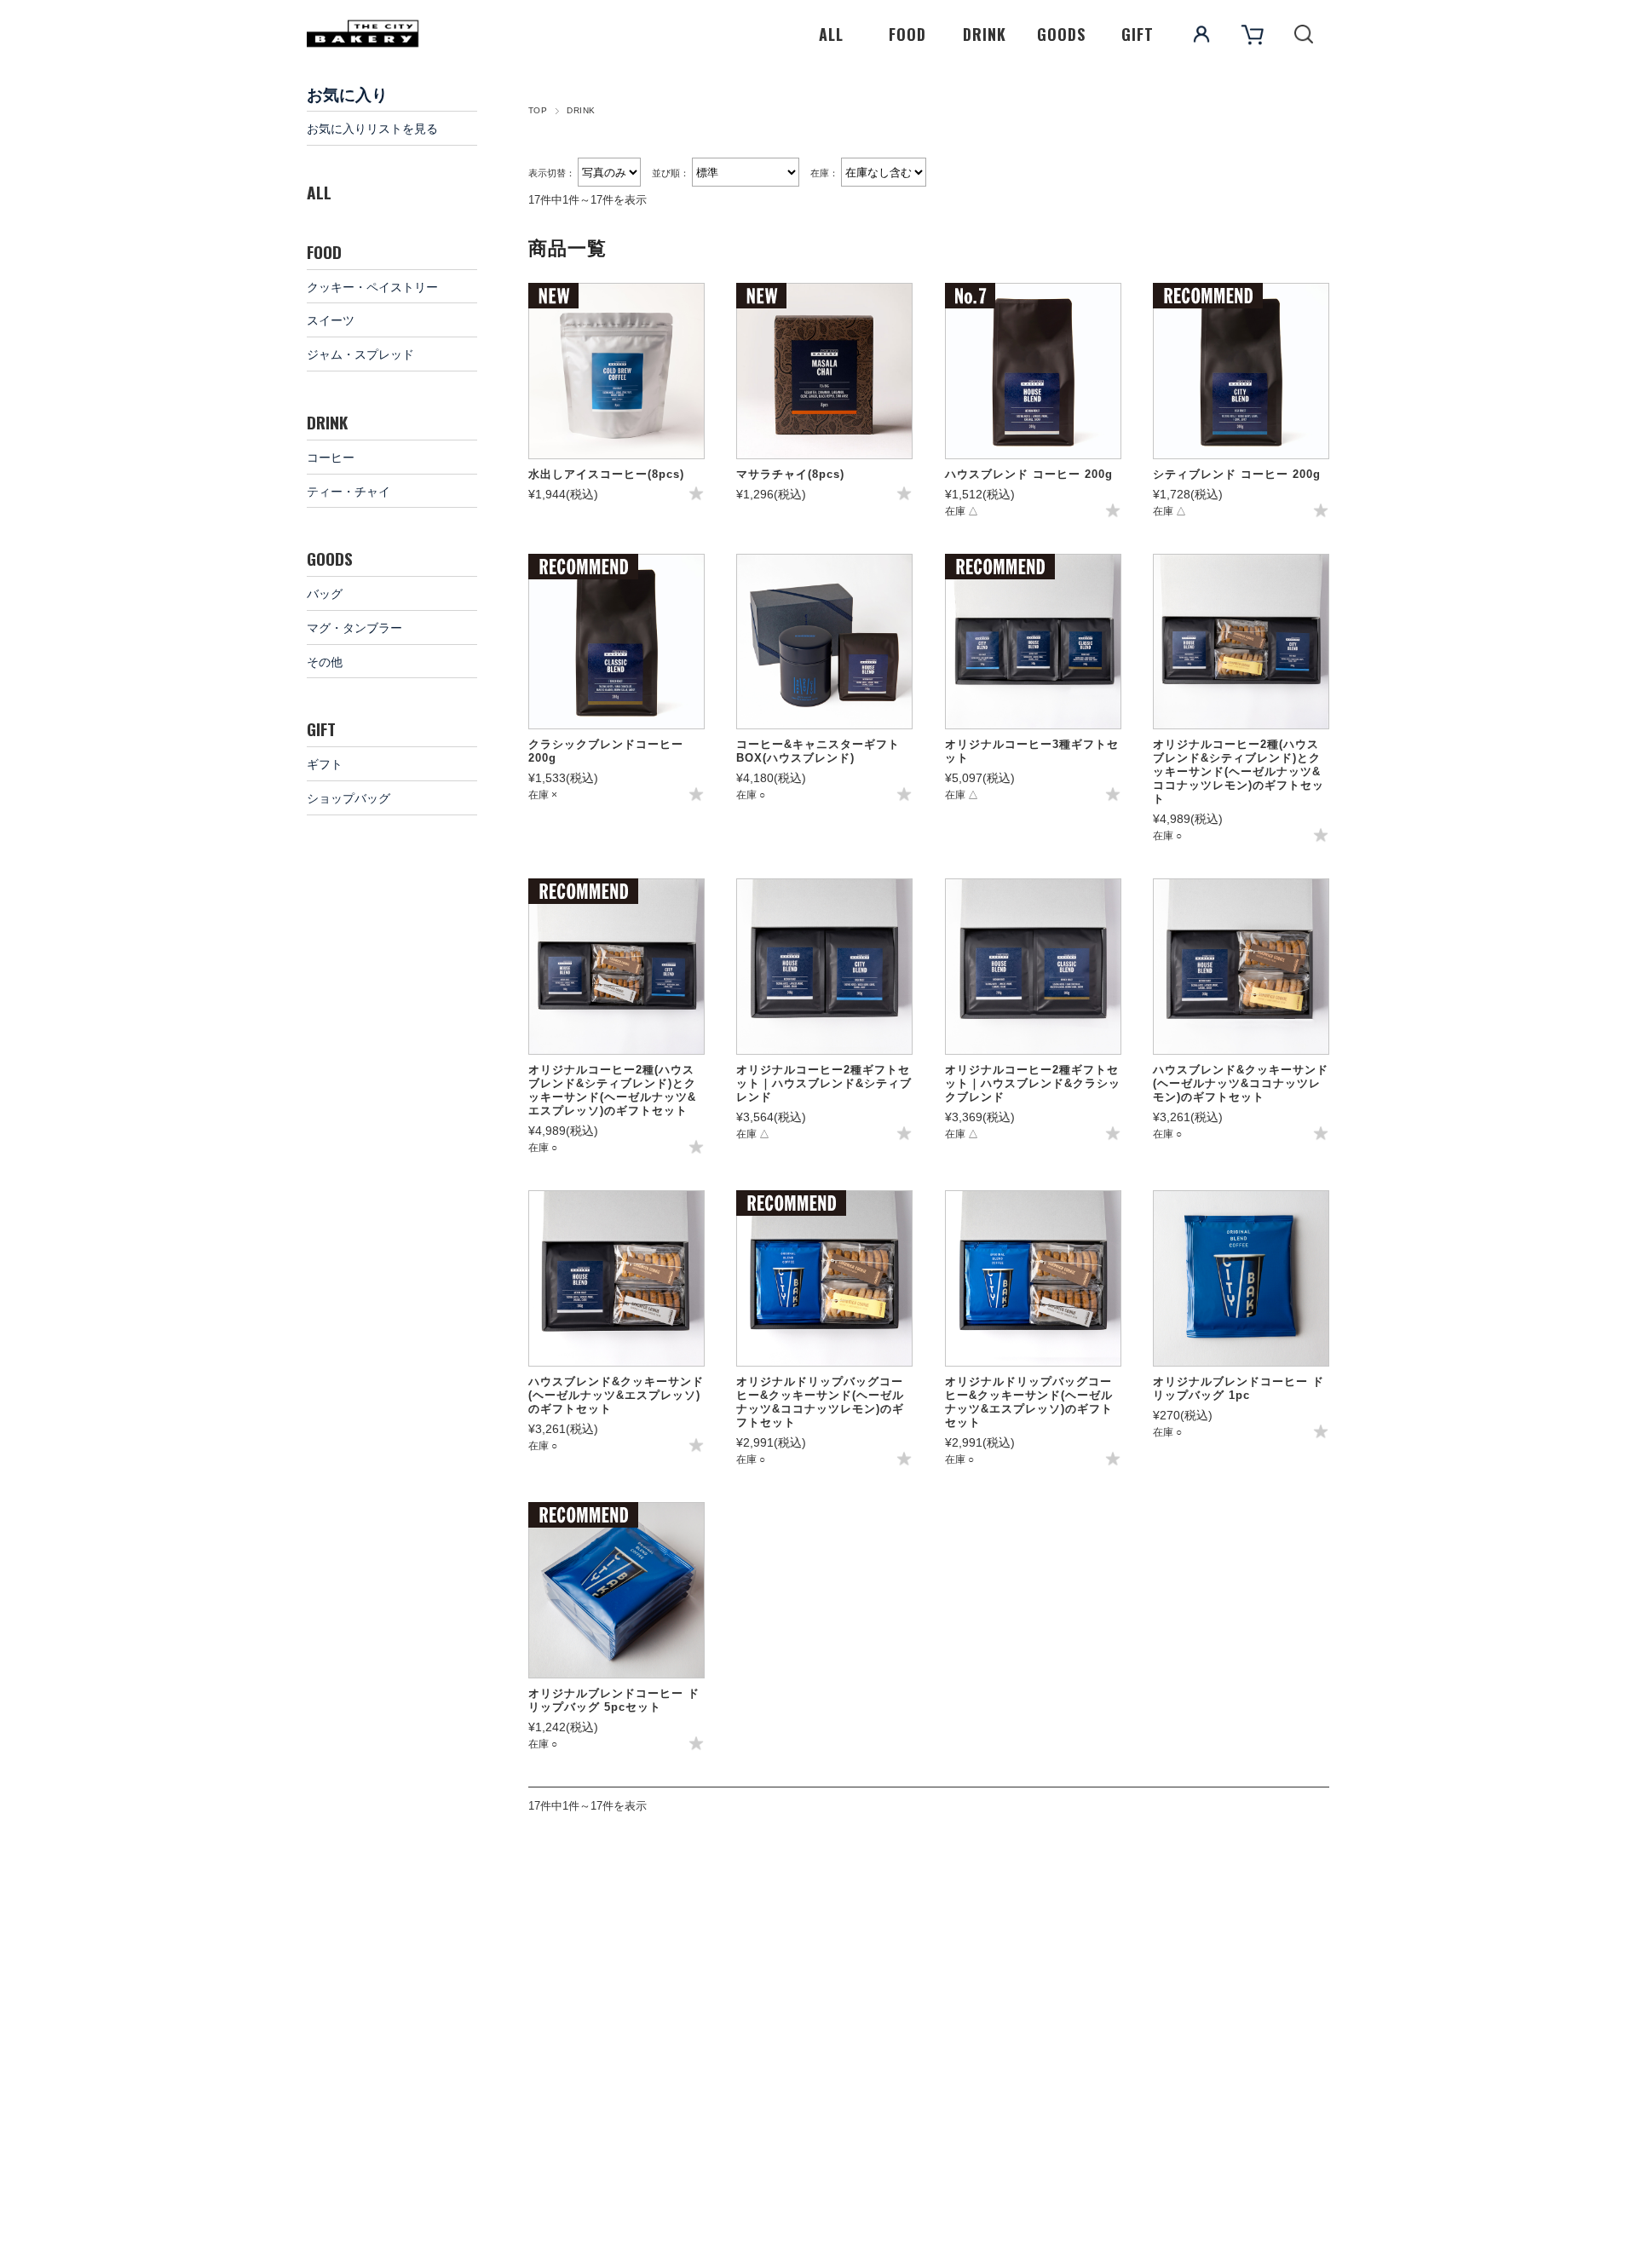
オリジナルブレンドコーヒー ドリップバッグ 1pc (1239, 1388)
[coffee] (616, 371)
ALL (831, 34)
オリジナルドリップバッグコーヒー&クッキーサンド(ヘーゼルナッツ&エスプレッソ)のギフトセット (1029, 1402)
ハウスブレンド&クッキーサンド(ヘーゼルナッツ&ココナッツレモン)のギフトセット (1241, 1083)
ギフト (325, 763)
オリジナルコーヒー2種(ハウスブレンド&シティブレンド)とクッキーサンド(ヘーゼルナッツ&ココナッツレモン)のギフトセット (1239, 771)
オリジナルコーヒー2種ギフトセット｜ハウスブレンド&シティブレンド (824, 1083)
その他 (325, 661)
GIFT (1138, 34)
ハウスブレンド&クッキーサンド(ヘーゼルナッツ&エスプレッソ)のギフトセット (616, 1395)
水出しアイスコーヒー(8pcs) (606, 474)
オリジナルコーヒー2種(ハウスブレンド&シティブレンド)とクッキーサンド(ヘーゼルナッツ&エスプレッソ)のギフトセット (612, 1090)
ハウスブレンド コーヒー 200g (1029, 474)
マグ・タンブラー (354, 627)
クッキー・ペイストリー (372, 286)
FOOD (907, 34)
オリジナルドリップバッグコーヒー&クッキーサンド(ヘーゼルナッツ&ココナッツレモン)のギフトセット (820, 1402)
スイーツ (331, 319)
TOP (538, 110)
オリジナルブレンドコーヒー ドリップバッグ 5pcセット (614, 1700)
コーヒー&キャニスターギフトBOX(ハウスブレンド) (818, 751)
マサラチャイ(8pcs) (790, 474)
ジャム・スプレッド (360, 353)
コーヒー (331, 456)
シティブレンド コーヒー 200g (1237, 474)
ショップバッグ (349, 797)
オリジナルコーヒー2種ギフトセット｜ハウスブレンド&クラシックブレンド (1033, 1083)
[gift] (824, 642)
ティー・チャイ (349, 490)
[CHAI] (824, 371)
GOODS (1061, 34)
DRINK (985, 34)
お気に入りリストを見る (372, 127)
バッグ (325, 593)
